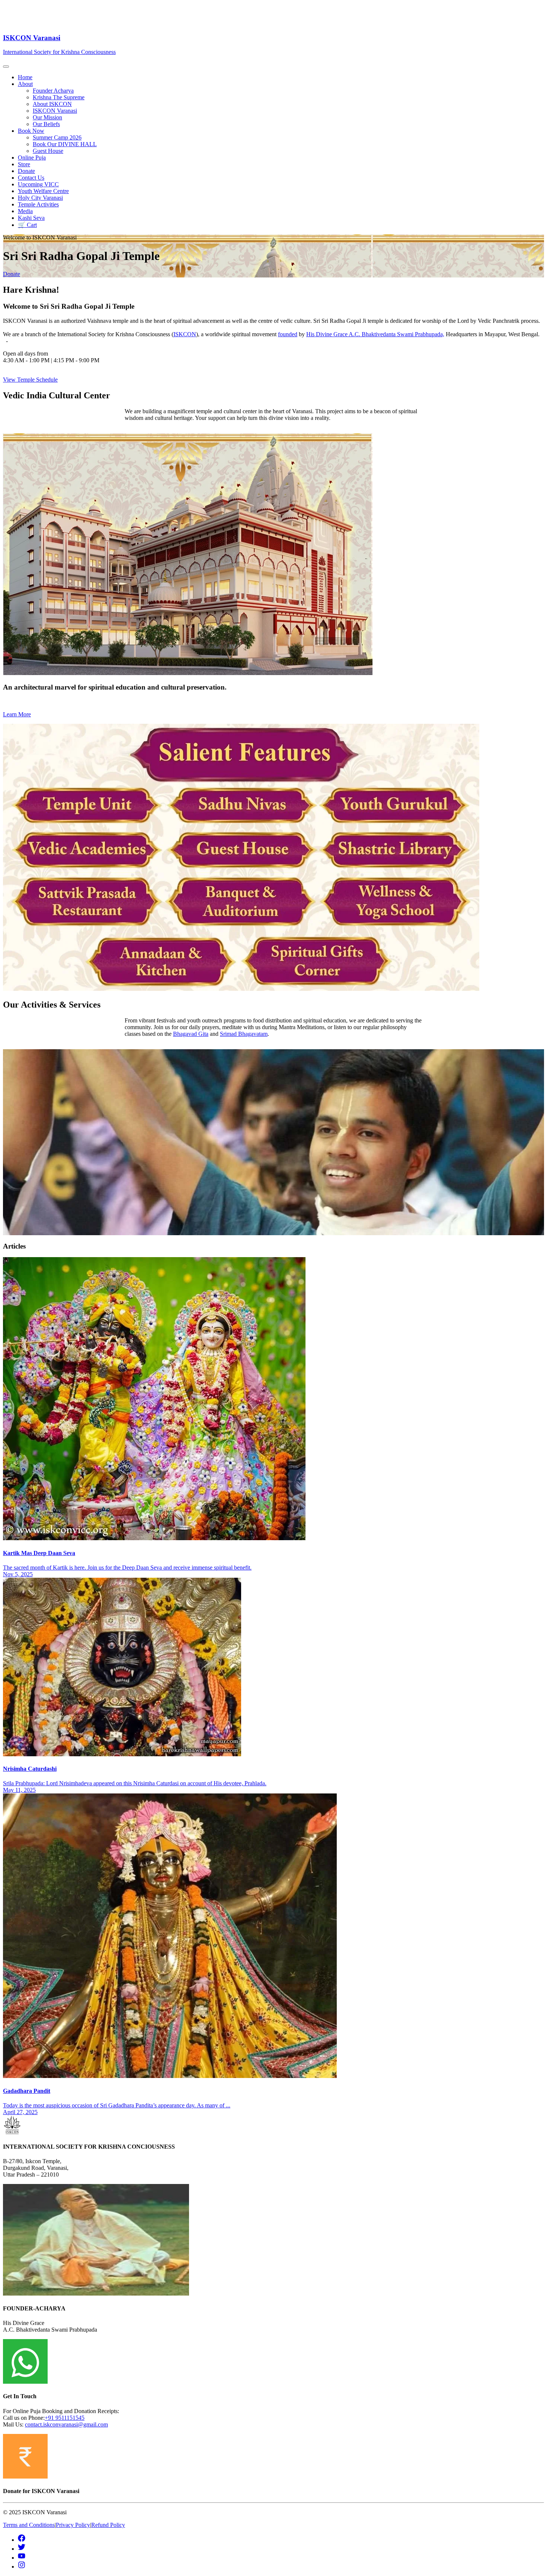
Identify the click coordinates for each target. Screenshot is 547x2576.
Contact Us (31, 178)
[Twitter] (22, 2549)
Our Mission (47, 117)
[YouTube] (22, 2558)
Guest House (48, 151)
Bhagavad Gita (191, 1034)
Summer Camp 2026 (57, 137)
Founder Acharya (53, 91)
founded (288, 334)
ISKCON (185, 334)
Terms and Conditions (29, 2525)
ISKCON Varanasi (55, 111)
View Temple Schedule (30, 380)
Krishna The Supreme (59, 97)
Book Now (31, 131)
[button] (281, 84)
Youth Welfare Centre (43, 191)
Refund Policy (108, 2525)
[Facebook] (22, 2540)
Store (24, 164)
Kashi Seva (31, 218)
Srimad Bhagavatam (244, 1034)
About (25, 84)
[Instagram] (22, 2567)
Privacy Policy (73, 2525)
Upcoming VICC (38, 184)
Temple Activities (38, 204)
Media (25, 211)
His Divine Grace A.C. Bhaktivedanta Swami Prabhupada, (375, 334)
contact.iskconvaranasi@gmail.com (66, 2424)
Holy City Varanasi (40, 198)
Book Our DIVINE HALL (65, 144)
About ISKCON (52, 104)
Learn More (17, 714)
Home (25, 77)
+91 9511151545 (65, 2418)
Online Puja (32, 158)
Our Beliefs (46, 124)
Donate (26, 171)
